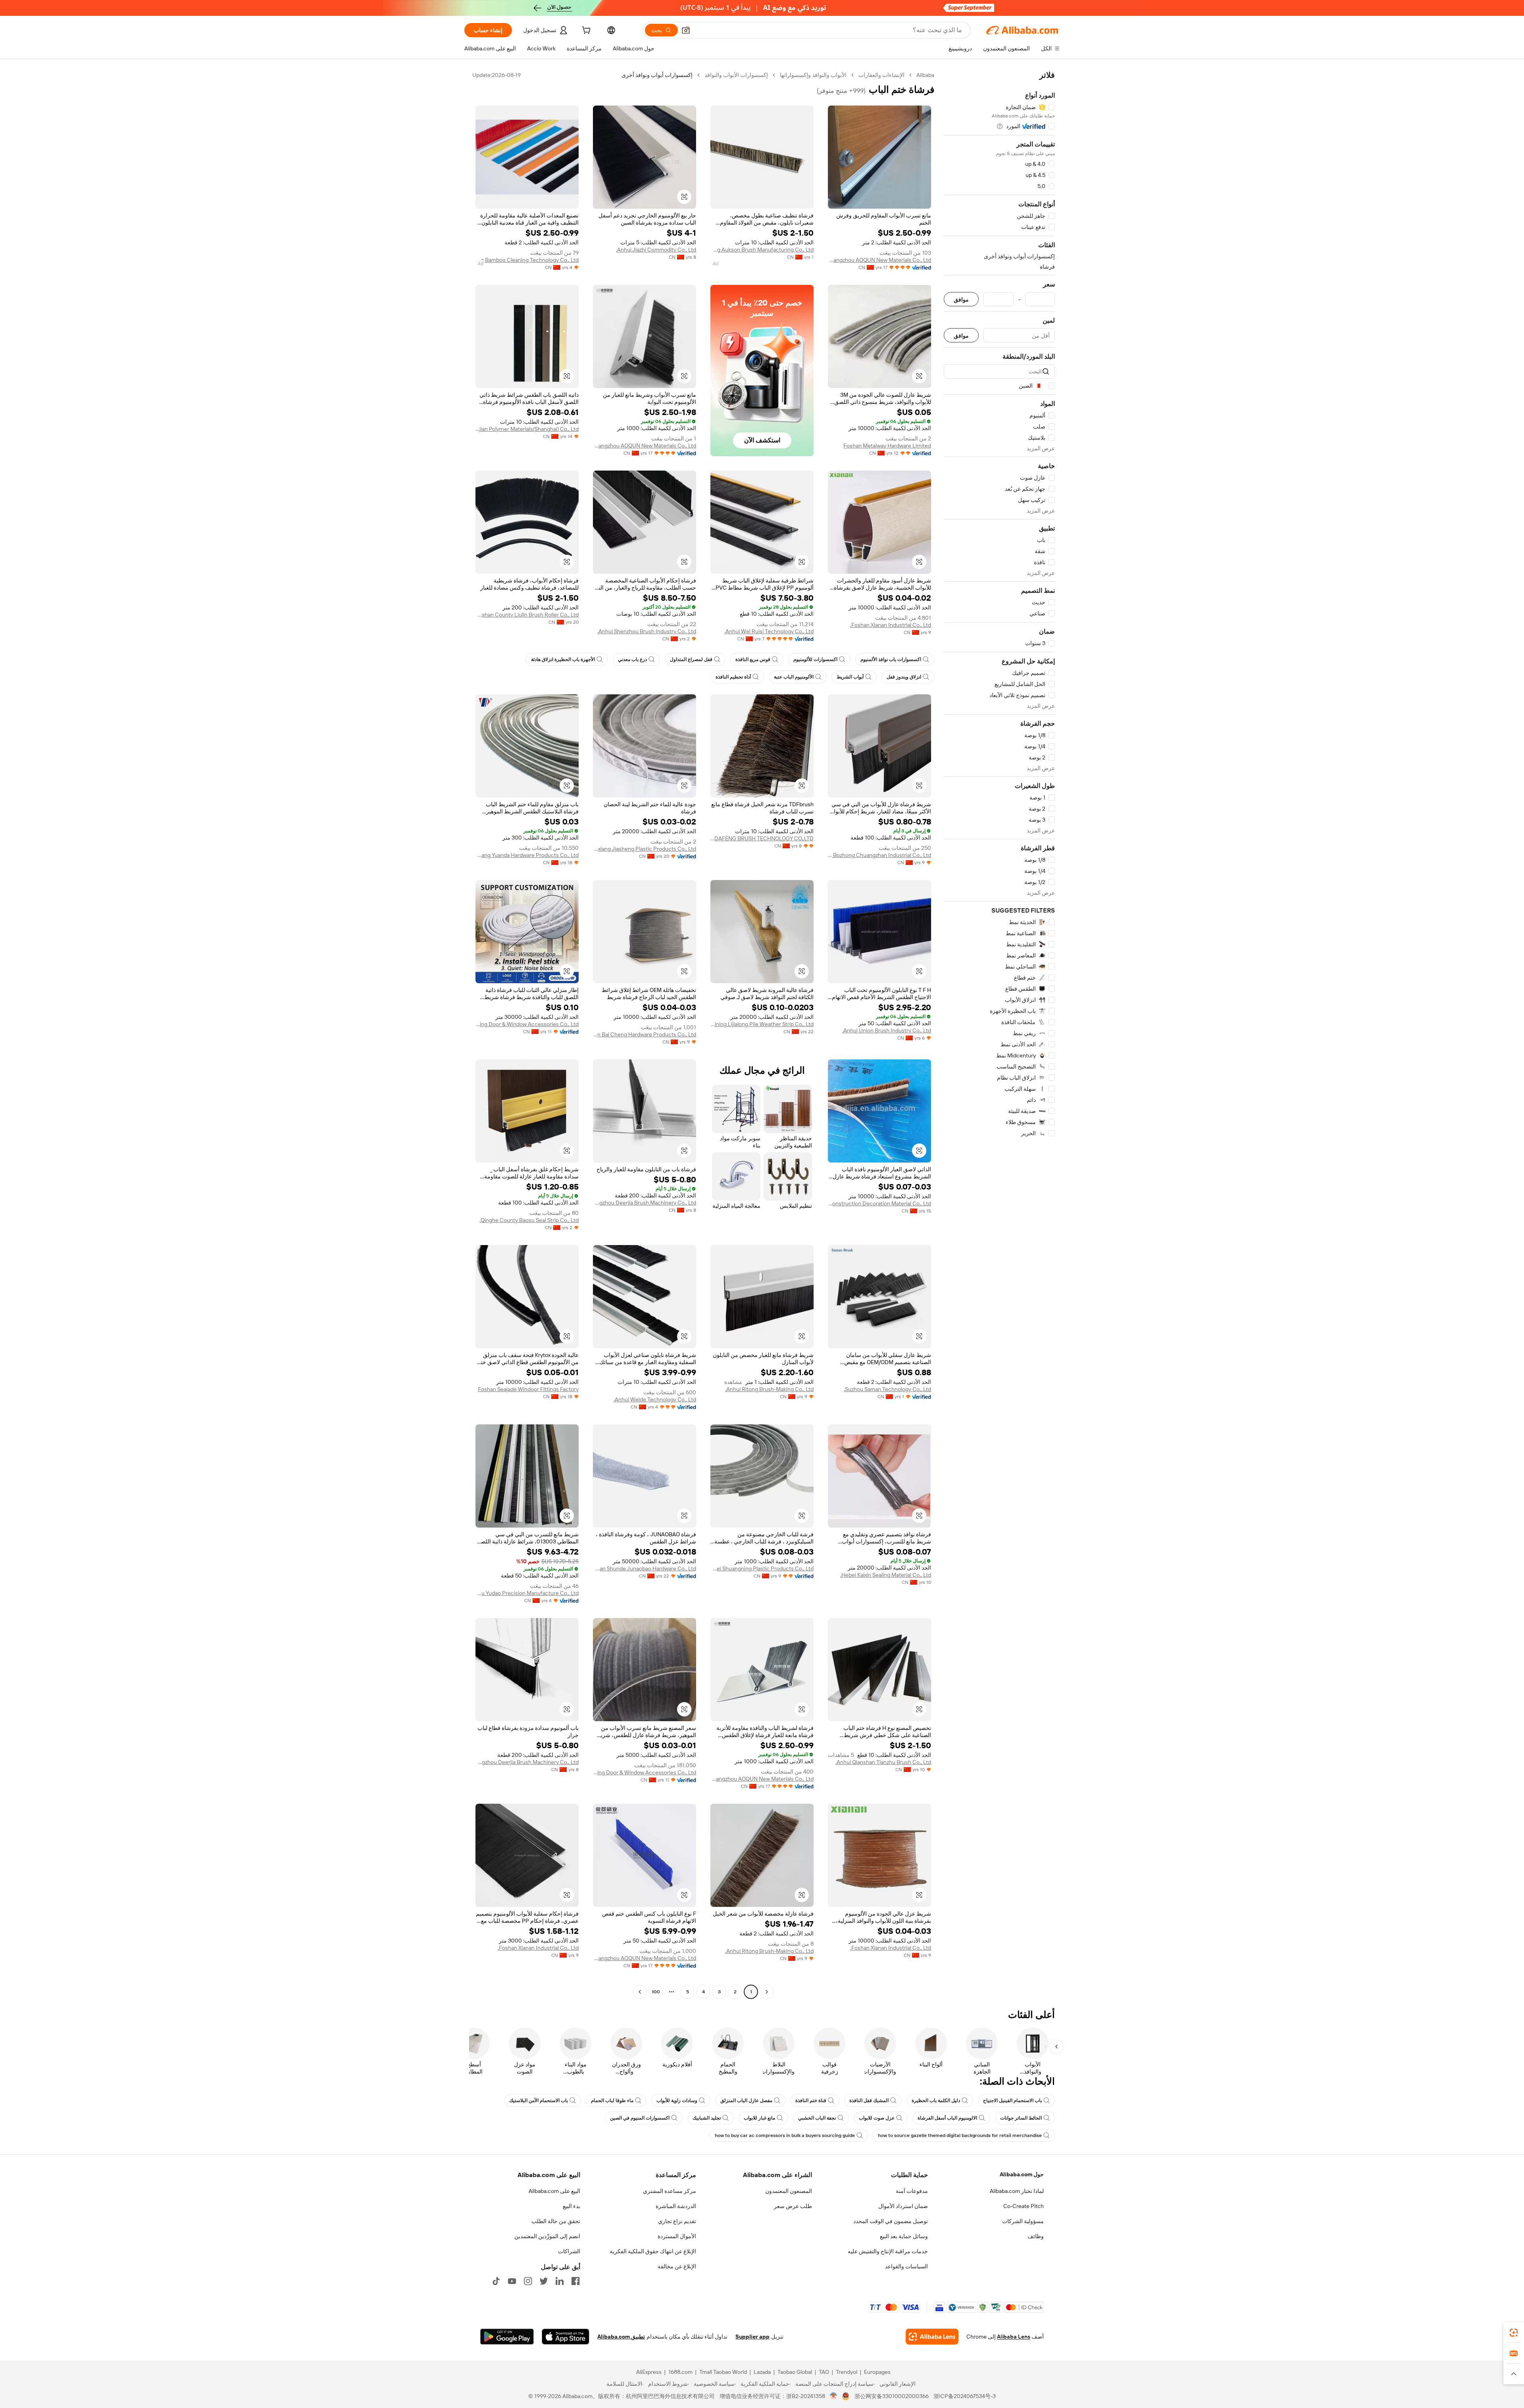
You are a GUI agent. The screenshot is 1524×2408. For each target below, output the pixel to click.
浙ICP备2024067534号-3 (965, 2396)
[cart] (585, 31)
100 (656, 1992)
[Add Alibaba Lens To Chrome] (932, 2337)
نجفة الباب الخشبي (817, 2118)
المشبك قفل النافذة (869, 2101)
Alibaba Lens (1014, 2337)
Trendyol (847, 2372)
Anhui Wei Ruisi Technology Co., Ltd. (769, 631)
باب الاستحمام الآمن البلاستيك (539, 2101)
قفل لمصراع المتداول (691, 659)
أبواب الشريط (850, 677)
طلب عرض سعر (793, 2206)
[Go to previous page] (767, 1992)
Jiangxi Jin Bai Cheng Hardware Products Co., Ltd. (645, 1034)
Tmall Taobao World (723, 2372)
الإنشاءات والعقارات (881, 75)
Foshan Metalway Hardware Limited (887, 446)
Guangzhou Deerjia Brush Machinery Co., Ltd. (645, 1203)
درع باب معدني (632, 659)
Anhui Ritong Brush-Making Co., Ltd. (769, 1389)
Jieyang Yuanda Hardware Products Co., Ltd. (527, 855)
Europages (877, 2372)
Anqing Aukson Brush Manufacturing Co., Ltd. (762, 250)
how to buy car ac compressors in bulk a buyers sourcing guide (785, 2135)
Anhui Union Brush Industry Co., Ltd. (887, 1030)
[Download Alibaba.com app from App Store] (566, 2337)
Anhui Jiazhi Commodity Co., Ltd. (656, 250)
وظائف (1036, 2236)
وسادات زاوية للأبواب (677, 2101)
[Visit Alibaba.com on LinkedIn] (560, 2281)
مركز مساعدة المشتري (670, 2191)
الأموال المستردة (677, 2236)
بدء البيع (571, 2206)
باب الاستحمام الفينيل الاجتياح (1012, 2101)
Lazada (762, 2372)
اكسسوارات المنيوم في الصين (640, 2118)
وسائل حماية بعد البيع (904, 2236)
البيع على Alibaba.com (554, 2191)
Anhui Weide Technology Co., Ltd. (655, 1399)
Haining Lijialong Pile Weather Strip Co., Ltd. (762, 1024)
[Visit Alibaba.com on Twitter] (544, 2281)
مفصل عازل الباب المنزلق (746, 2101)
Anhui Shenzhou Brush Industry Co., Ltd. (647, 631)
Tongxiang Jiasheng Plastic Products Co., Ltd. (645, 849)
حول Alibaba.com (1022, 2174)
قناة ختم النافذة (811, 2101)
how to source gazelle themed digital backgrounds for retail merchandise (960, 2135)
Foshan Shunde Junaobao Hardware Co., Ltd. (645, 1568)
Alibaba (925, 75)
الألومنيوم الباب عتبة (794, 677)
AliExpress (649, 2372)
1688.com (680, 2372)
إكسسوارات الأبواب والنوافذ (736, 75)
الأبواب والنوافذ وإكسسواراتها (813, 75)
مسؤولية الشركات (1023, 2221)
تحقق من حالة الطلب (556, 2221)
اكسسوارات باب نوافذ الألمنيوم (891, 659)
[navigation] (999, 1034)
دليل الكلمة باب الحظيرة (936, 2101)
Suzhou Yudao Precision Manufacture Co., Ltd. (527, 1593)
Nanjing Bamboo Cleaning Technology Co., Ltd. (527, 260)
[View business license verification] (834, 2396)
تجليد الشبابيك (707, 2118)
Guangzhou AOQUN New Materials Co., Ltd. (879, 260)
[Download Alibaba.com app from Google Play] (507, 2337)
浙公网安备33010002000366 (892, 2396)
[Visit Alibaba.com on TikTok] (496, 2281)
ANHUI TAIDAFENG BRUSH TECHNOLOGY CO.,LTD (762, 838)
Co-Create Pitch (1024, 2206)
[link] (1514, 2333)
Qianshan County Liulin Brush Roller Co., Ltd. (527, 615)
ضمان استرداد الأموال (903, 2206)
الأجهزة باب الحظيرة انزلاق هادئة (563, 659)
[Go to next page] (640, 1992)
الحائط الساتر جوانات (1021, 2118)
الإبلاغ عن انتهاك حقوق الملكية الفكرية (653, 2251)
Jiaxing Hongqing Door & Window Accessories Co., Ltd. (527, 1024)
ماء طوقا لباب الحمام (612, 2101)
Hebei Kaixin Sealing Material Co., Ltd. (886, 1575)
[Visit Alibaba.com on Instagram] (528, 2281)
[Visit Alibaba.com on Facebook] (575, 2281)
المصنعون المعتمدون (789, 2191)
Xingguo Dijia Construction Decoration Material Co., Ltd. (879, 1203)
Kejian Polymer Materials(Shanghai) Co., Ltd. (527, 429)
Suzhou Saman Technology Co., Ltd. (887, 1389)
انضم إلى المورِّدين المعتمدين (547, 2236)
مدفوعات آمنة (912, 2191)
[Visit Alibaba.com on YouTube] (512, 2281)
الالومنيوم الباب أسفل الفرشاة (947, 2118)
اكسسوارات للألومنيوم (815, 659)
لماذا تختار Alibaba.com (1017, 2191)
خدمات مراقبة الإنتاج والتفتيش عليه (888, 2251)
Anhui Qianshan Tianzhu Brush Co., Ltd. (883, 1762)
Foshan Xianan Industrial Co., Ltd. (891, 625)
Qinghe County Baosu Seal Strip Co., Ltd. (529, 1220)
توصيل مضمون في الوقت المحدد (891, 2221)
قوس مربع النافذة (753, 659)
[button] (686, 30)
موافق (961, 299)
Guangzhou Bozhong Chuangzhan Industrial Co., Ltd (879, 855)
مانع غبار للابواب (759, 2118)
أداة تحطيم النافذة (733, 677)
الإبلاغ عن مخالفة (677, 2266)
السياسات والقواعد (906, 2266)
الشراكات (569, 2251)
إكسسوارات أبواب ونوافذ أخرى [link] (657, 75)
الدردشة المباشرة (676, 2206)
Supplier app (752, 2337)
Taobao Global (795, 2372)
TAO (824, 2372)
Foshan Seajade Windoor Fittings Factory (528, 1389)
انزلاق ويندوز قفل (904, 677)
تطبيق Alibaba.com (621, 2337)
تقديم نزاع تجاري (677, 2221)
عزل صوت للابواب (877, 2118)
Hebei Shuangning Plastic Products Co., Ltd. (762, 1568)
